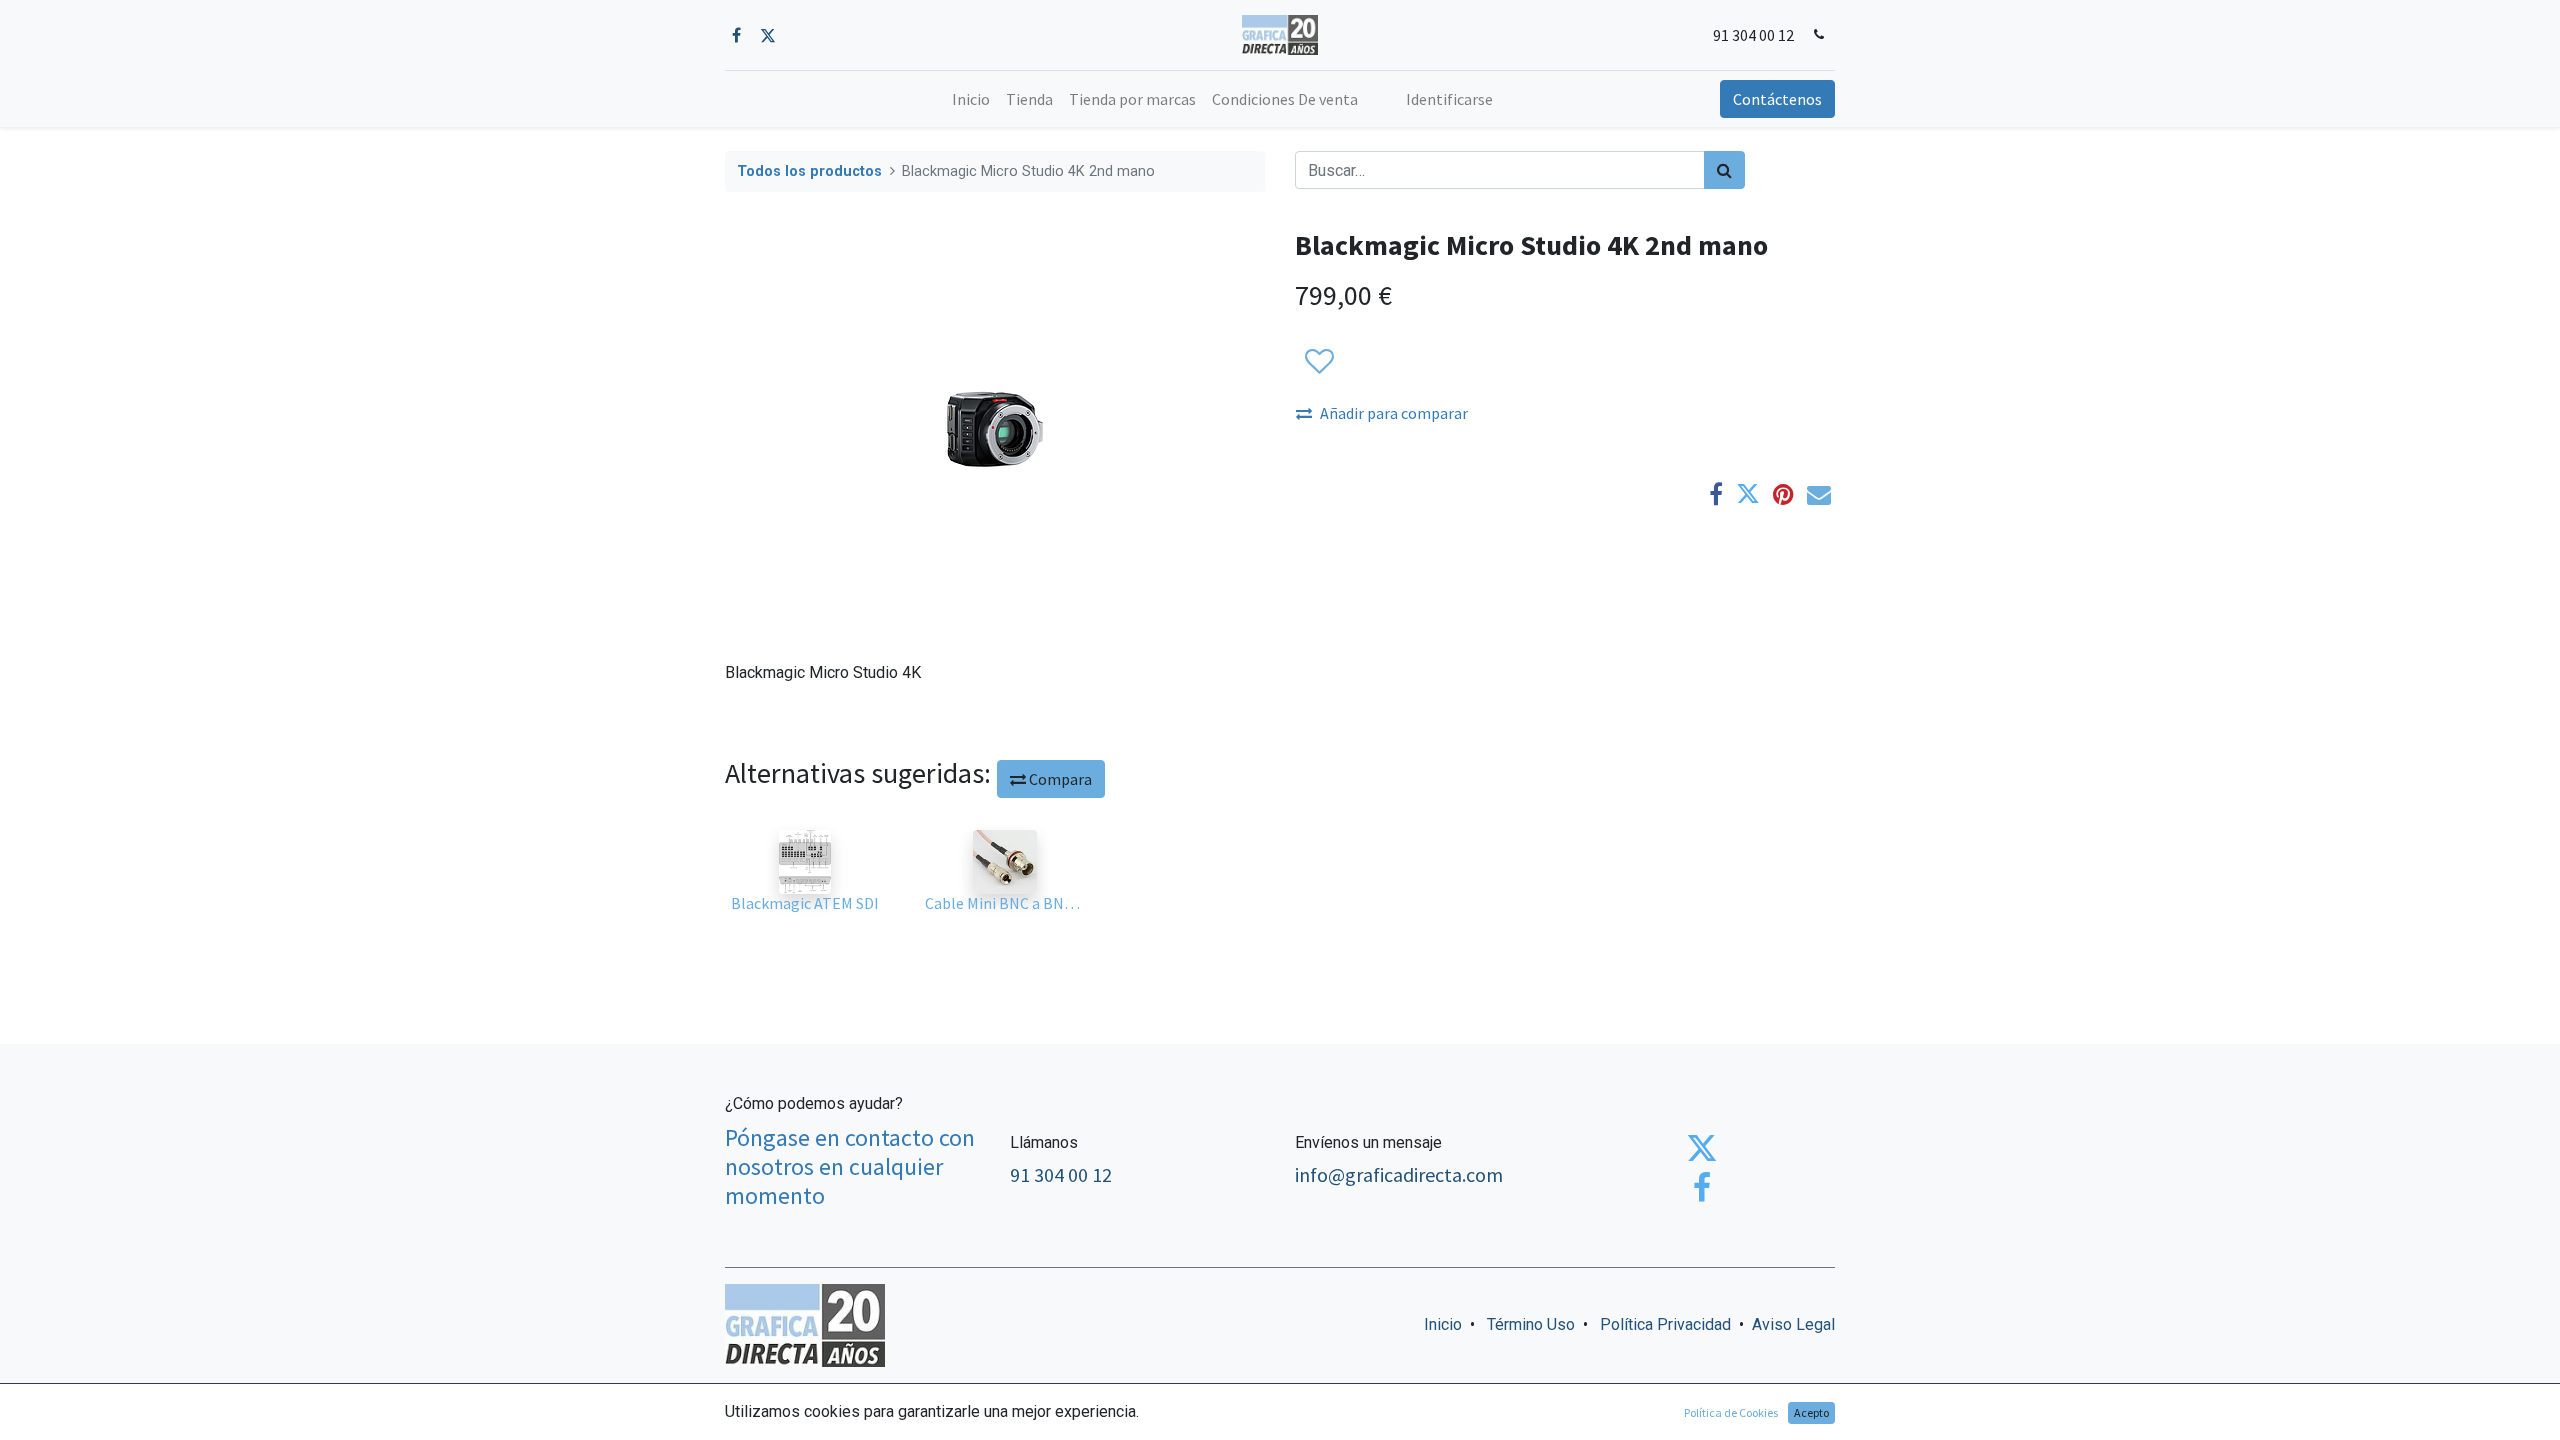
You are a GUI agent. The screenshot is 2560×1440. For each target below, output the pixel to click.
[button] (1318, 362)
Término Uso (1531, 1324)
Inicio (1443, 1324)
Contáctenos (1777, 99)
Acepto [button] (1811, 1412)
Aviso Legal (1793, 1324)
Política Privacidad (1665, 1324)
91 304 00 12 (1753, 35)
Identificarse (1449, 99)
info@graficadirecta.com (1399, 1174)
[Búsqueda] (1724, 170)
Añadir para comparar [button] (1394, 413)
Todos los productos (809, 171)
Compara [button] (1059, 779)
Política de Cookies (1731, 1412)
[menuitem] (971, 99)
